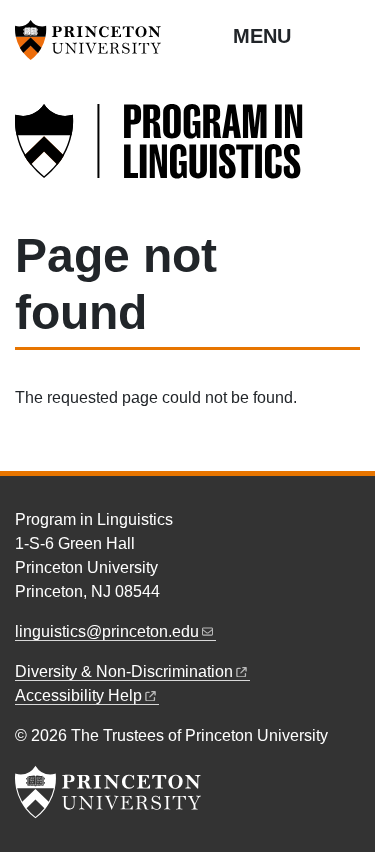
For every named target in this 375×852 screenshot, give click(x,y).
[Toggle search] (347, 35)
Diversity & (124, 671)
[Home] (160, 152)
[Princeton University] (95, 40)
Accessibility (78, 695)
